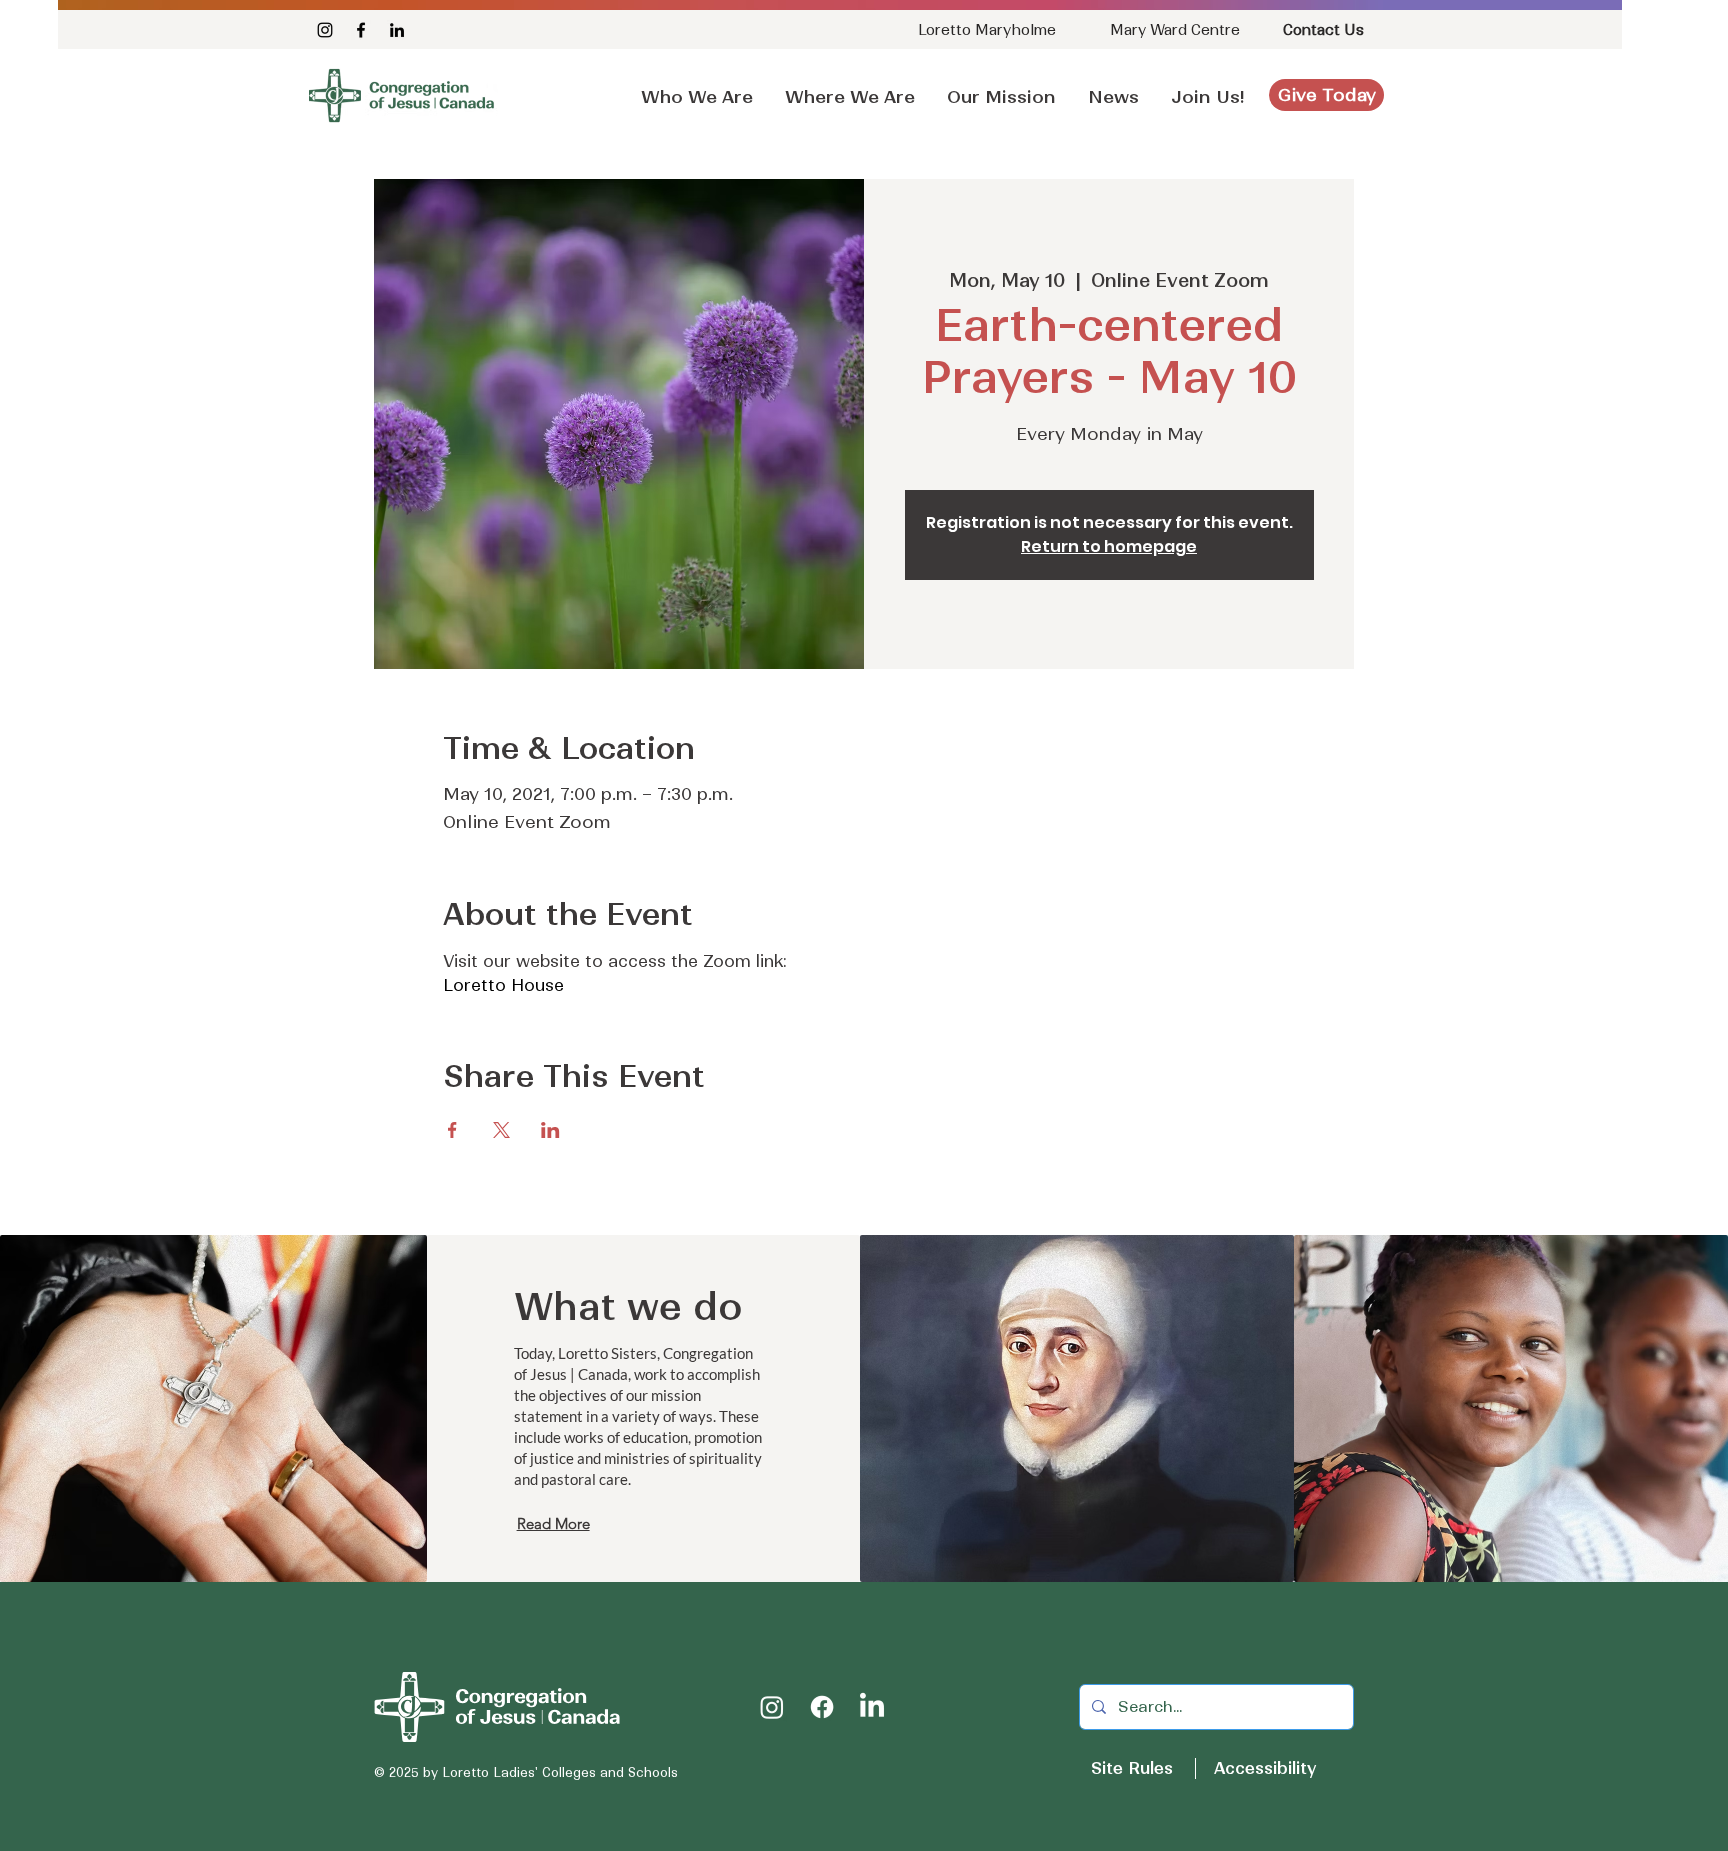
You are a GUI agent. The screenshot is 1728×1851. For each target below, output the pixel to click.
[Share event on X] (501, 1130)
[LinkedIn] (397, 30)
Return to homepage (1109, 546)
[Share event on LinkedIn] (550, 1130)
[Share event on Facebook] (452, 1130)
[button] (1113, 88)
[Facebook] (361, 30)
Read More (553, 1523)
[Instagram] (325, 30)
